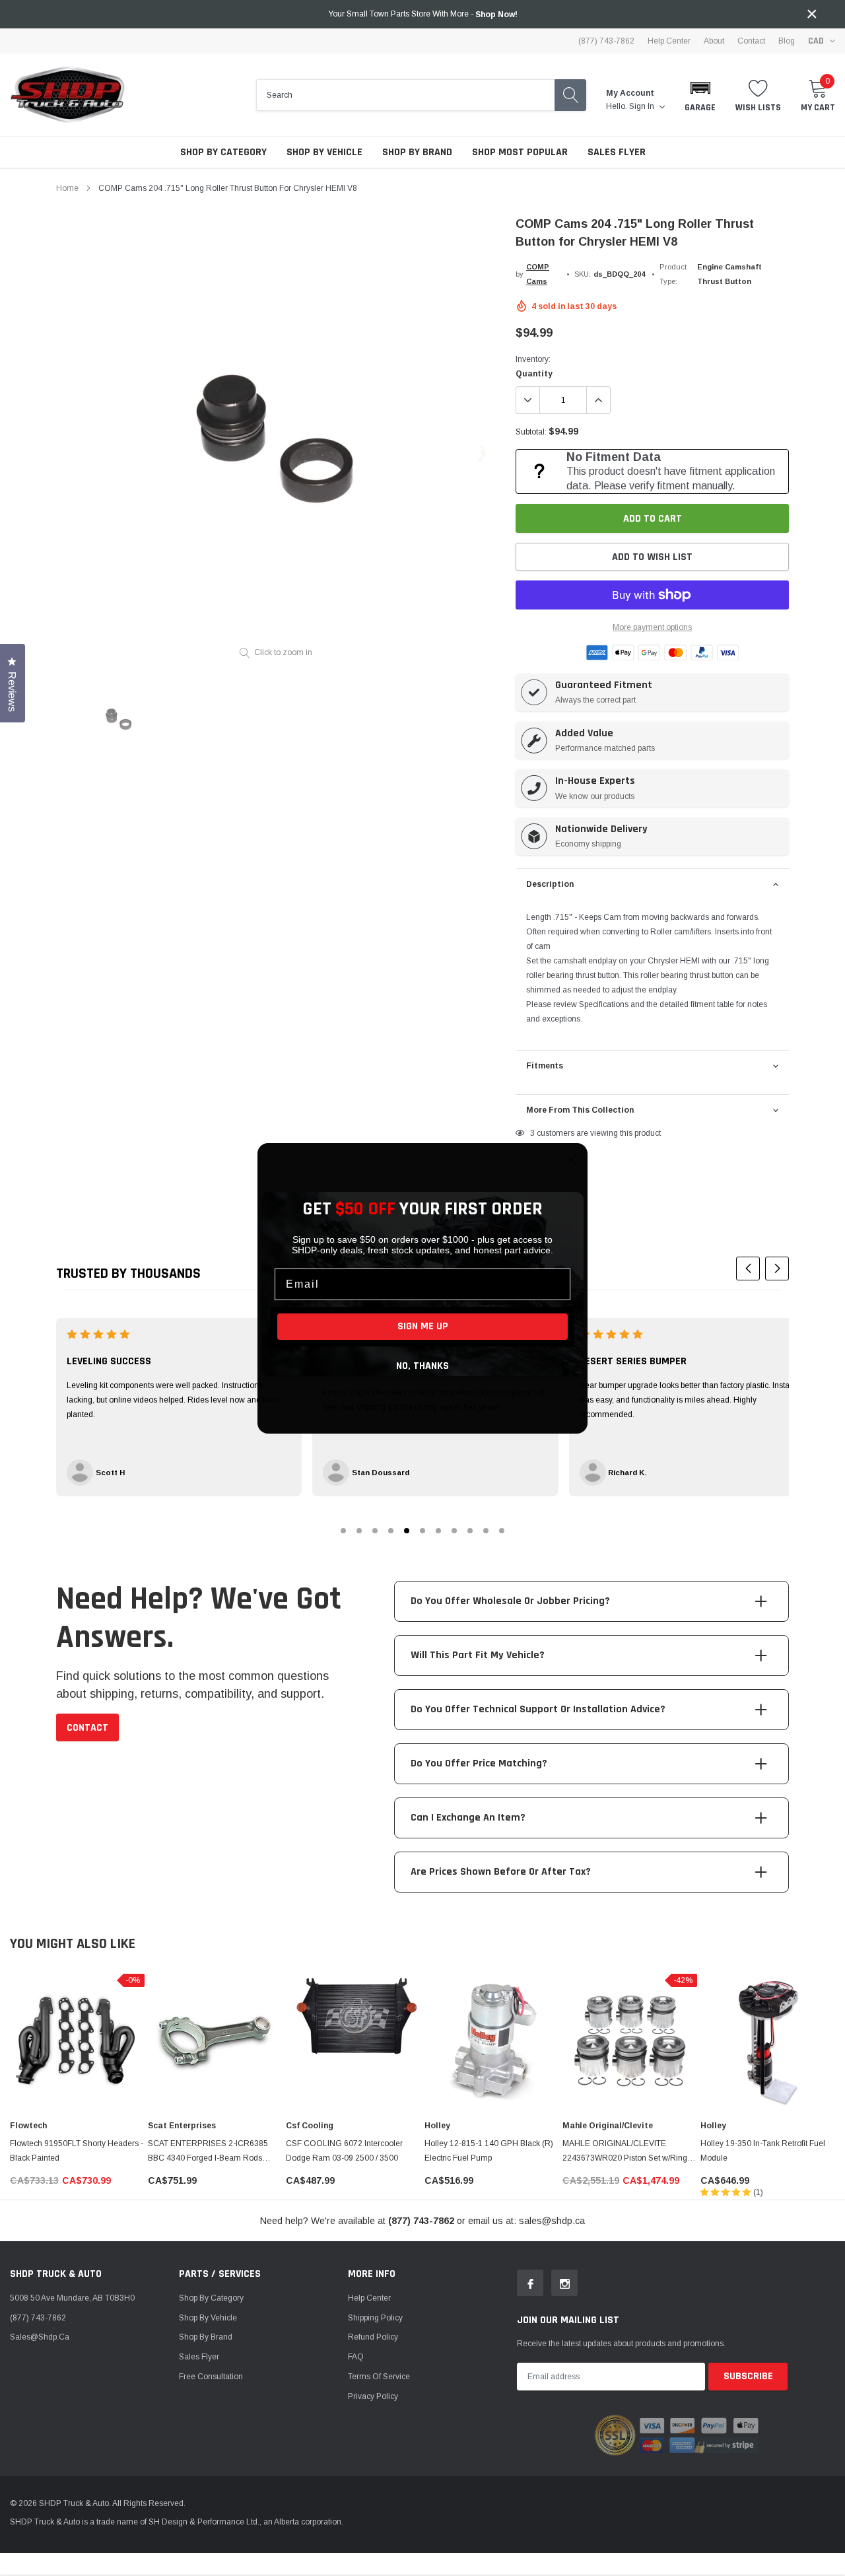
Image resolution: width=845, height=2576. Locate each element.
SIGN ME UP (423, 1326)
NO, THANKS (422, 1366)
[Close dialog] (571, 1160)
